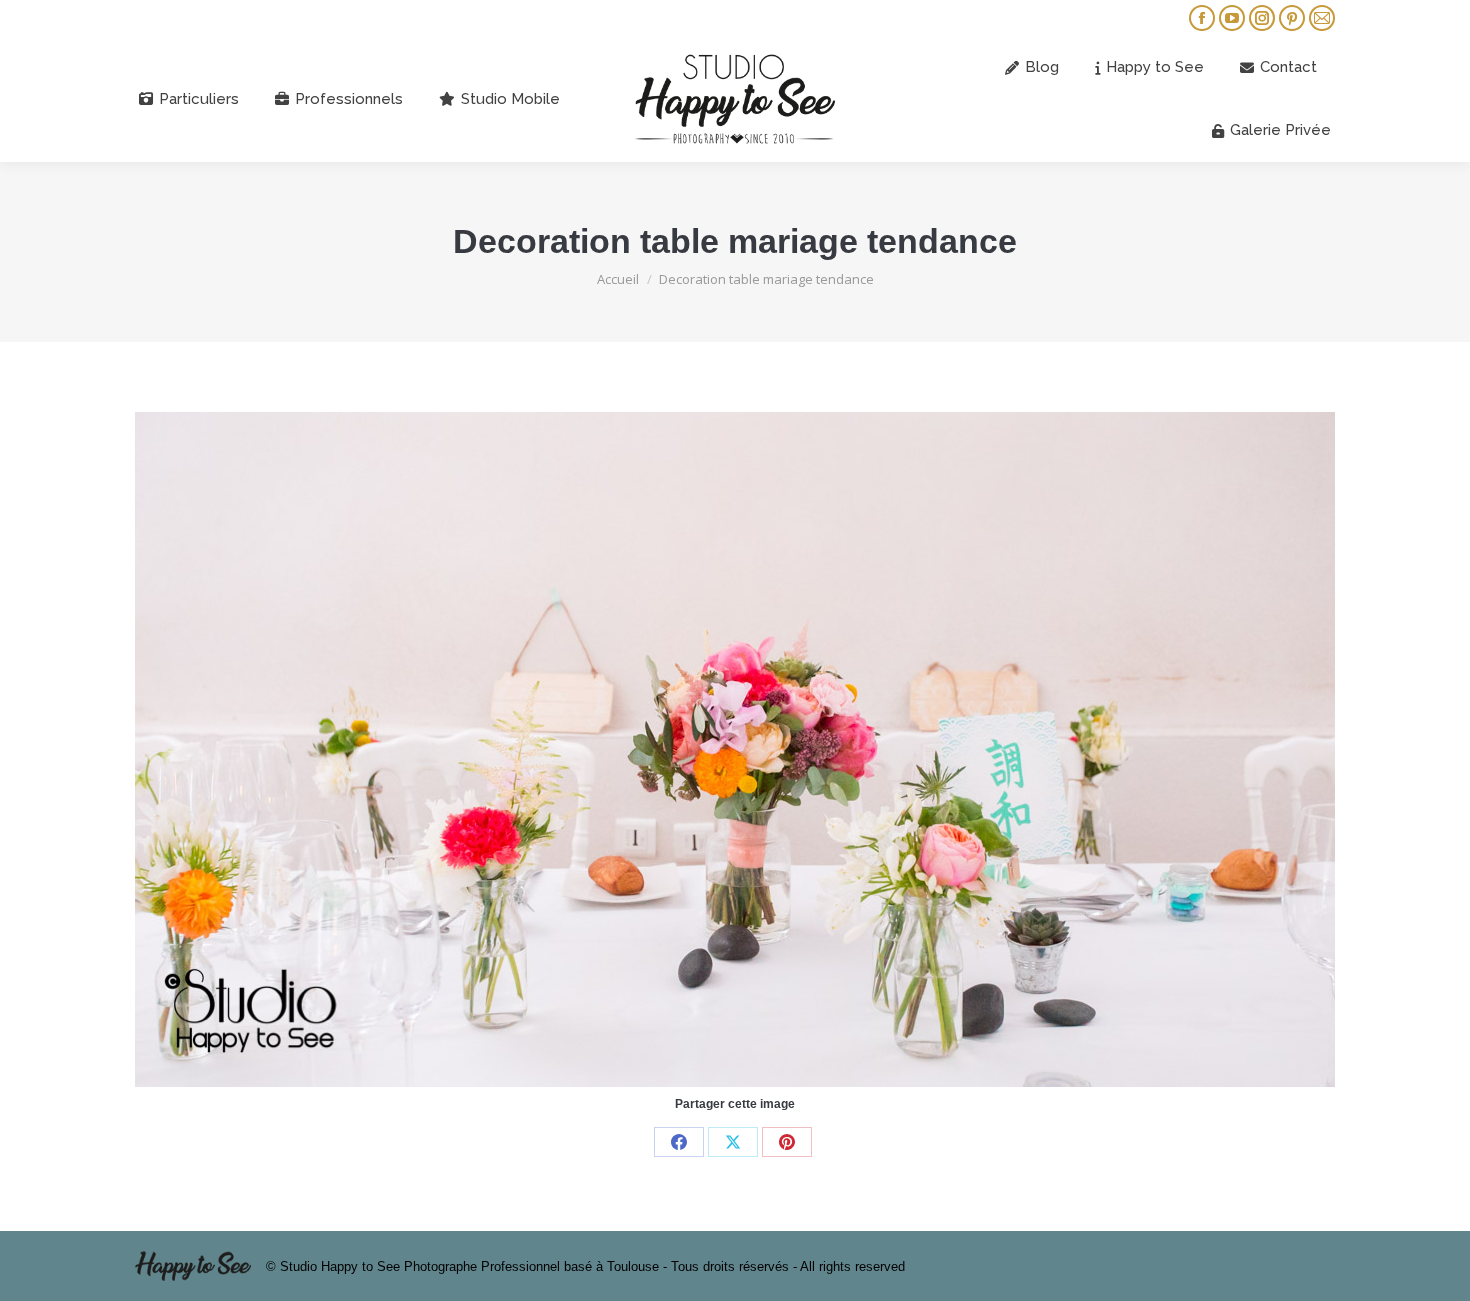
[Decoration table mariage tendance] (735, 749)
